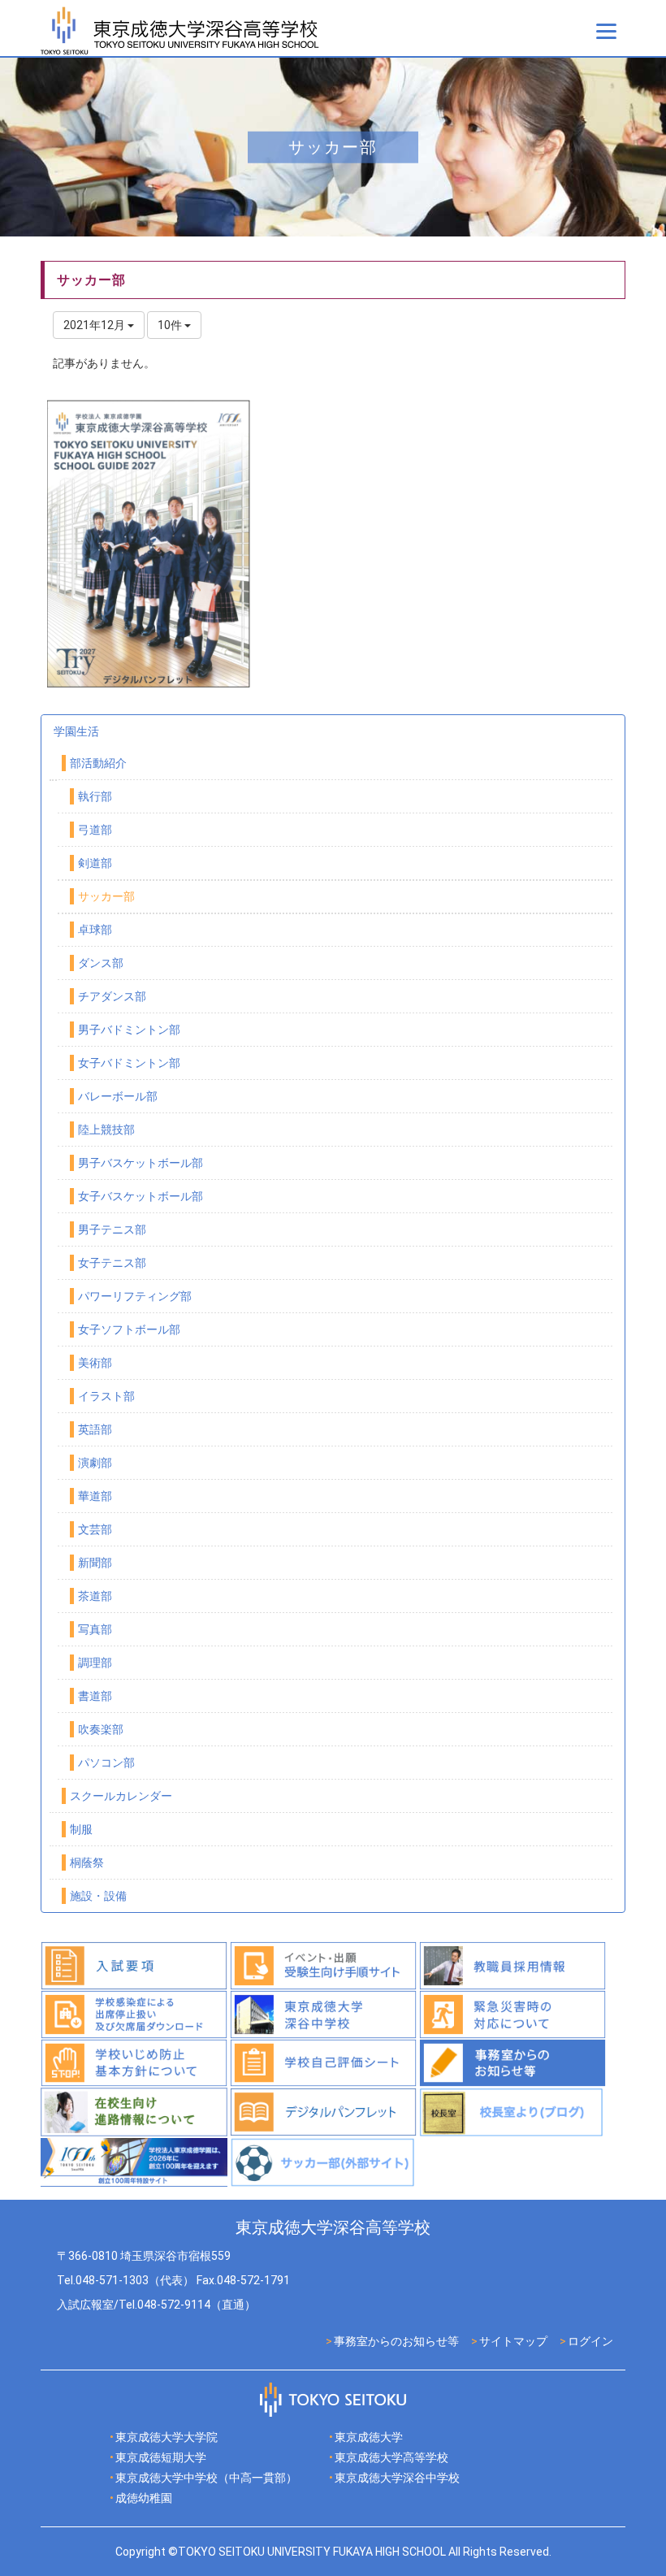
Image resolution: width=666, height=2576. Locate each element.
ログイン (590, 2341)
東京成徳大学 (369, 2437)
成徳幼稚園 (144, 2498)
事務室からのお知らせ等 (396, 2341)
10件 (171, 325)
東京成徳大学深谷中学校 (397, 2478)
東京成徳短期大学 (161, 2457)
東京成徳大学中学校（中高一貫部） (206, 2478)
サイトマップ (513, 2341)
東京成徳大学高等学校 (391, 2457)
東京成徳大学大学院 (166, 2437)
